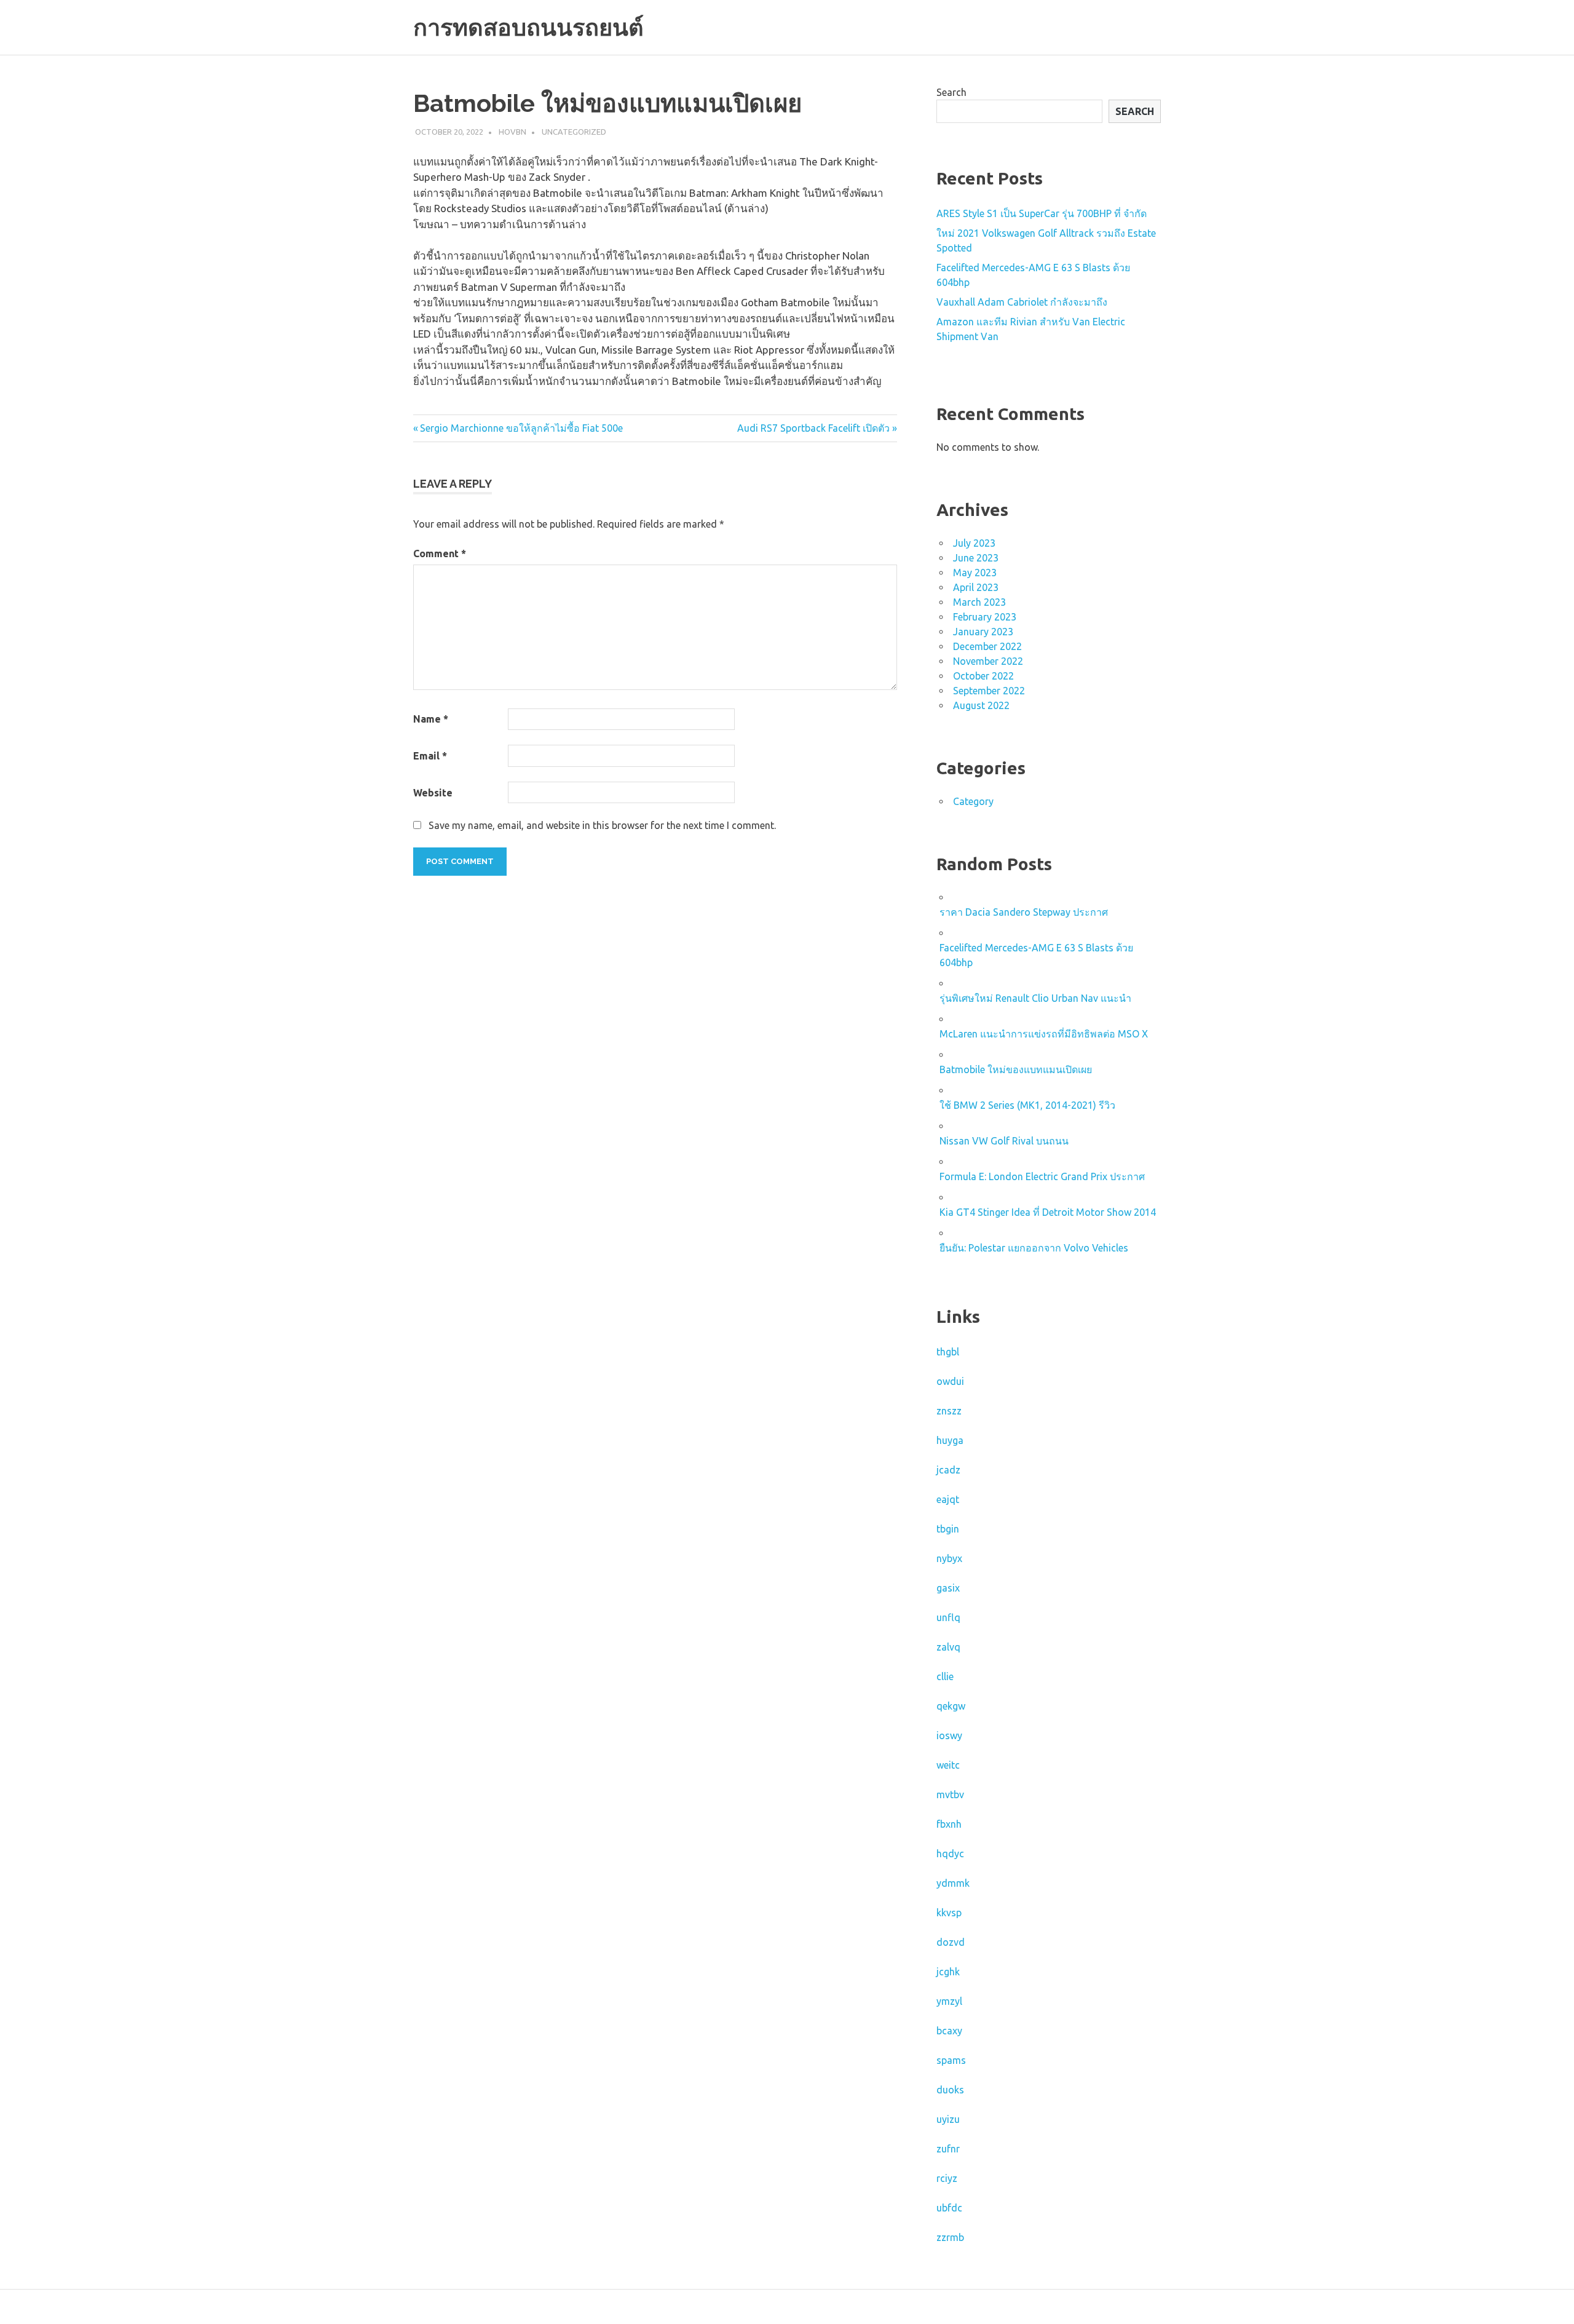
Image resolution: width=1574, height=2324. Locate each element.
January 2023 (983, 632)
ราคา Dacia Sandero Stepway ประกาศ (1024, 912)
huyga (950, 1440)
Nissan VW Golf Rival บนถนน (1004, 1141)
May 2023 (975, 573)
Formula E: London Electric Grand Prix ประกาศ (1042, 1176)
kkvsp (949, 1913)
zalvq (948, 1647)
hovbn (512, 132)
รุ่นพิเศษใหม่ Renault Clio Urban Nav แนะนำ (1035, 998)
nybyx (949, 1558)
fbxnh (949, 1824)
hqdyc (950, 1854)
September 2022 (989, 691)
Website (433, 793)
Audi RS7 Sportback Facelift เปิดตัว (813, 428)
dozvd (951, 1942)
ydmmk (953, 1883)
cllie (945, 1676)
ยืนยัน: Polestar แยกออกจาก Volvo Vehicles (1034, 1248)
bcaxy (949, 2031)
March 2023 (979, 602)
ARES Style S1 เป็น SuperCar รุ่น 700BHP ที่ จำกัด (1042, 213)
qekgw (951, 1706)
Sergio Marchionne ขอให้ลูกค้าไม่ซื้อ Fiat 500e (521, 428)
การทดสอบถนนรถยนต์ (528, 27)
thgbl (948, 1352)
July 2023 (974, 543)
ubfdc (949, 2208)
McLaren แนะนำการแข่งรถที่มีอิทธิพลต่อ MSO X (1044, 1034)
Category (973, 801)
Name (431, 719)
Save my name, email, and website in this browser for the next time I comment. (602, 825)
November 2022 (988, 661)
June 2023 (976, 558)
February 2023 (985, 617)
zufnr (948, 2149)
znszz (949, 1411)
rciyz (947, 2178)
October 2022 (983, 676)
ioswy (949, 1735)
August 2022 (981, 705)
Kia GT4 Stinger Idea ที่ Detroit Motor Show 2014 (1048, 1212)
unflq (948, 1617)
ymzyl (949, 2001)
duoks (950, 2090)
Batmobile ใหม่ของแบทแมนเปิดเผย (1016, 1069)
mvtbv (950, 1795)
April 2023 (976, 587)
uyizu (948, 2119)
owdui (950, 1381)
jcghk (948, 1972)
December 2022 (987, 646)
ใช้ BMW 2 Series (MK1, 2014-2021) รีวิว (1027, 1105)
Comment (440, 553)
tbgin (948, 1529)
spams (951, 2060)
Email (430, 756)
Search (951, 92)
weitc (948, 1765)
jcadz (948, 1470)
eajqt (948, 1499)
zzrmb (950, 2237)
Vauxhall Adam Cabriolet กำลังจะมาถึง (1022, 302)
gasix (948, 1588)
